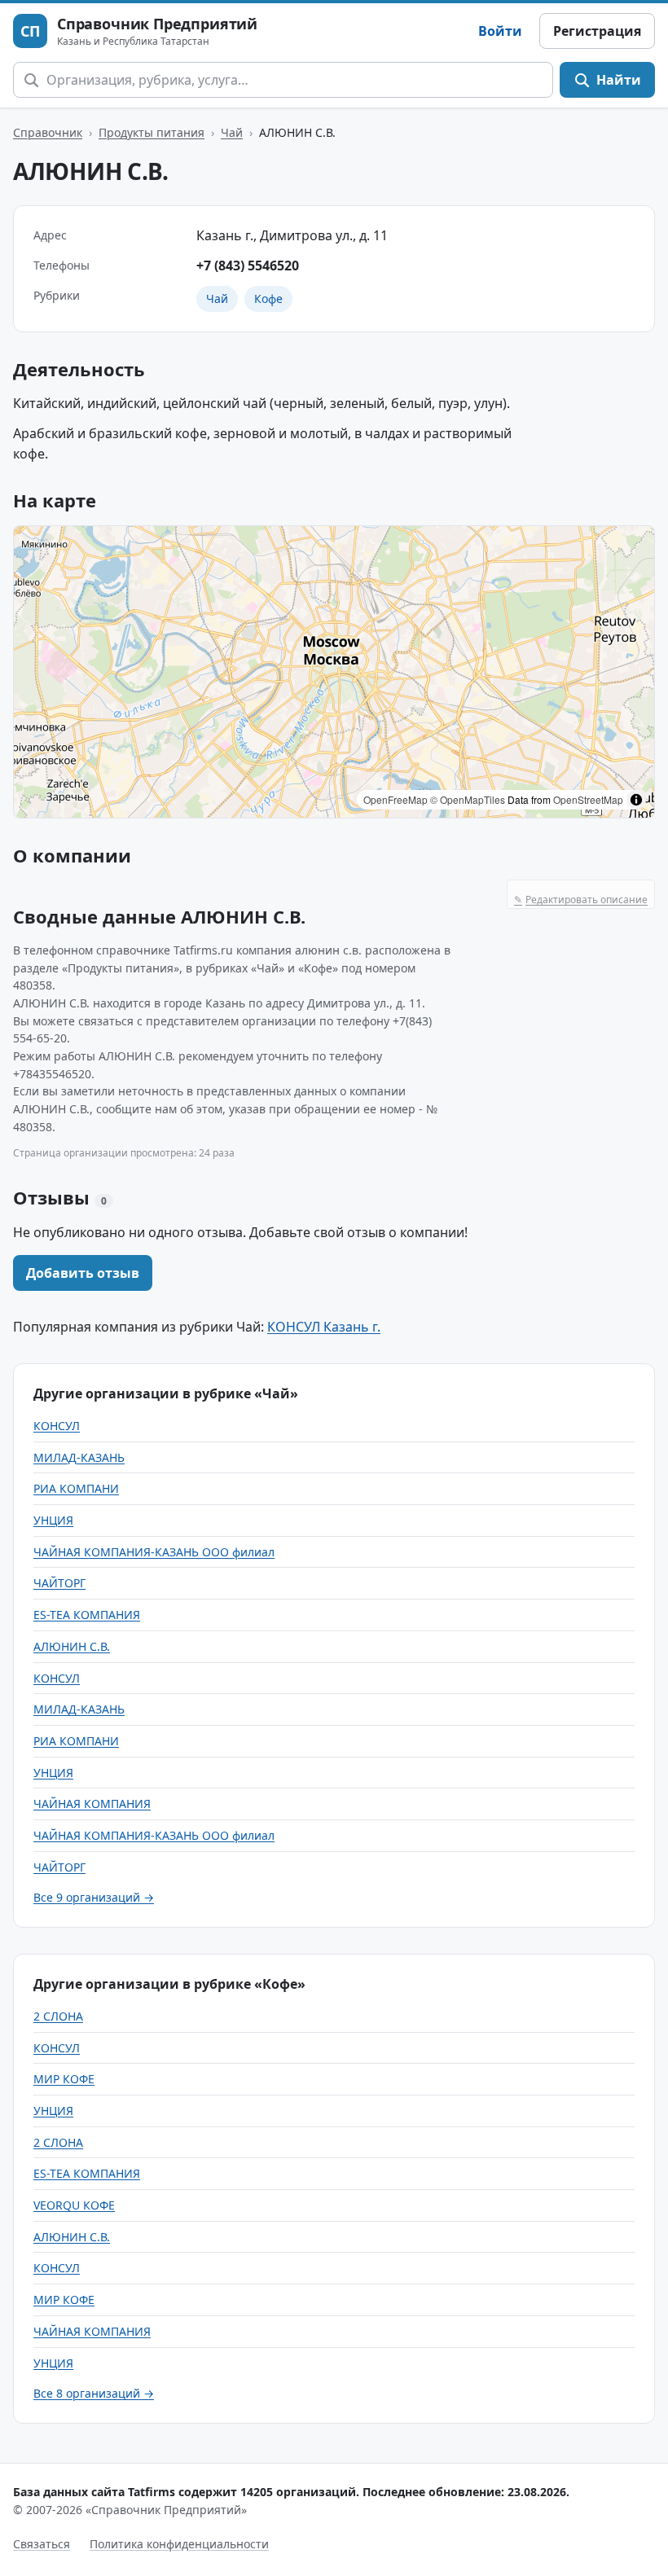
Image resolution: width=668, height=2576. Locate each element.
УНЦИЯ (53, 1520)
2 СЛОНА (58, 2016)
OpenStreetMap (588, 799)
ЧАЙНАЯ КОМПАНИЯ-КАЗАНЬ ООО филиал (154, 1552)
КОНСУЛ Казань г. (324, 1327)
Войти (500, 31)
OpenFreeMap (396, 799)
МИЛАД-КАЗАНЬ (79, 1457)
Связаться (42, 2544)
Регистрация (597, 31)
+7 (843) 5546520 (248, 265)
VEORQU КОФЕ (74, 2205)
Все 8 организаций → (94, 2393)
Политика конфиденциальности (179, 2544)
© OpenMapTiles (468, 799)
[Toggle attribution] (636, 800)
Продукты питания (152, 132)
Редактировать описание (581, 900)
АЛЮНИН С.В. (72, 1646)
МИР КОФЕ (64, 2079)
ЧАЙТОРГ (59, 1583)
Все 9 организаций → (94, 1897)
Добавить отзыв (83, 1273)
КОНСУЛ (57, 1426)
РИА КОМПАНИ (76, 1488)
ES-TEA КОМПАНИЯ (87, 1615)
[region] (334, 672)
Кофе (268, 298)
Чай (232, 132)
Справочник (48, 132)
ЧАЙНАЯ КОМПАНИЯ (92, 1804)
